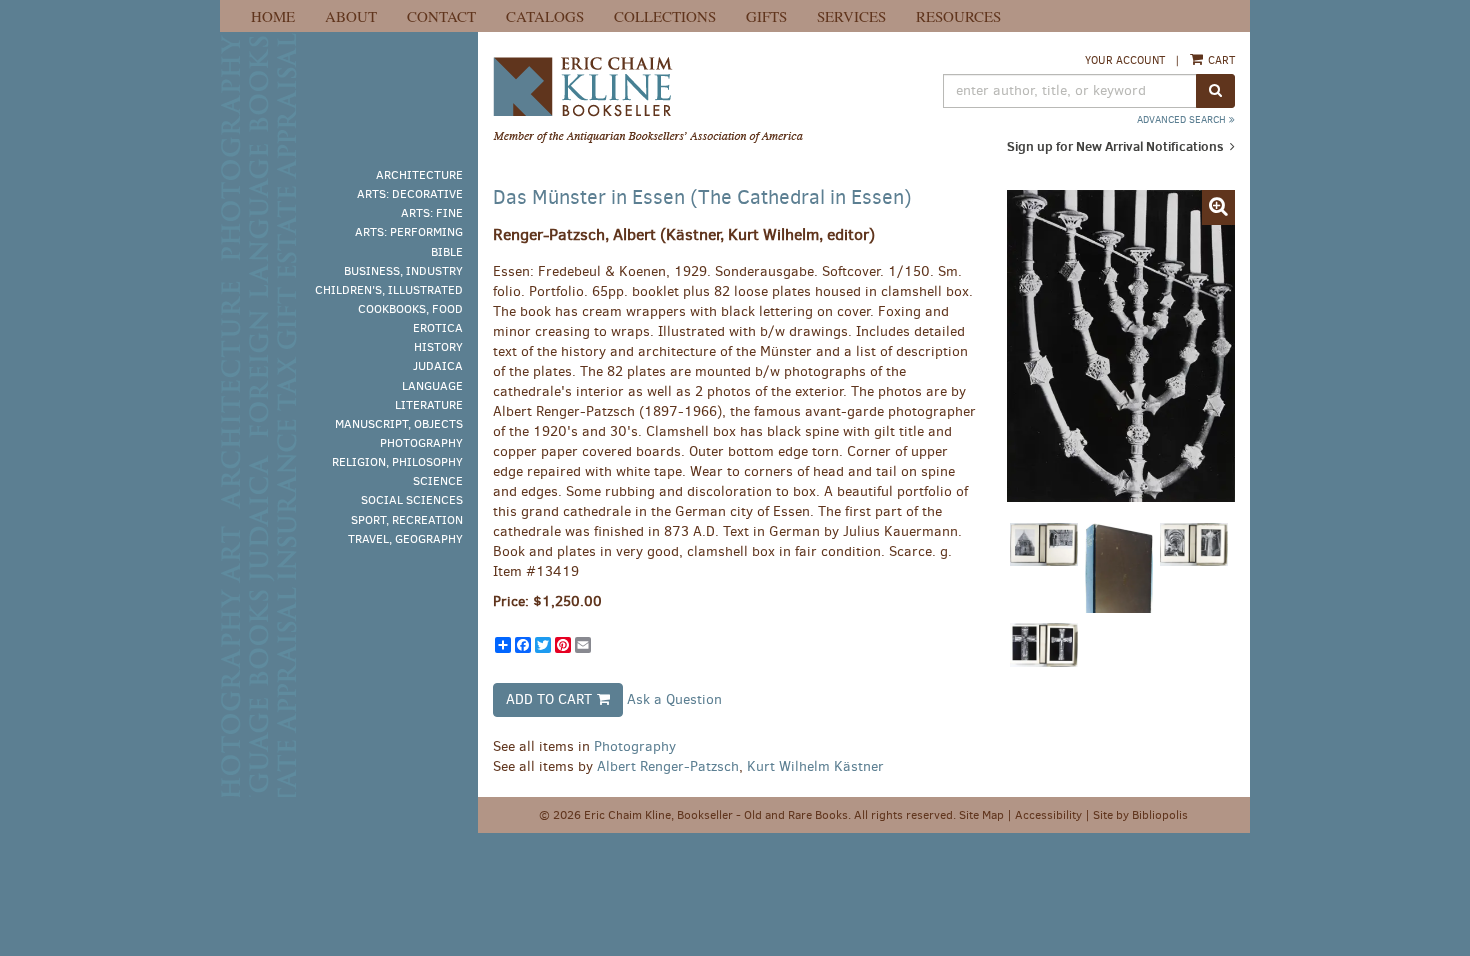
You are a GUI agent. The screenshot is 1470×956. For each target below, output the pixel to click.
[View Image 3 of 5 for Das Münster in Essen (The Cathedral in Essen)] (1119, 568)
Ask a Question (674, 698)
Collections (665, 16)
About (351, 16)
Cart (1220, 60)
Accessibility (1048, 815)
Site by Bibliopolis (1140, 815)
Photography (635, 746)
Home (273, 16)
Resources (958, 16)
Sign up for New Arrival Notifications (1117, 146)
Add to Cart (549, 699)
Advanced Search (1183, 119)
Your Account (1125, 60)
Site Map (981, 815)
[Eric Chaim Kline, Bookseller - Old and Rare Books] (671, 101)
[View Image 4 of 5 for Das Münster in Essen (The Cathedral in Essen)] (1194, 568)
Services (851, 16)
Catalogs (545, 16)
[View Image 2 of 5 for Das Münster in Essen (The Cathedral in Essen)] (1044, 568)
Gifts (766, 16)
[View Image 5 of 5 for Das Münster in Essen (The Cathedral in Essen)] (1044, 668)
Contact (441, 16)
